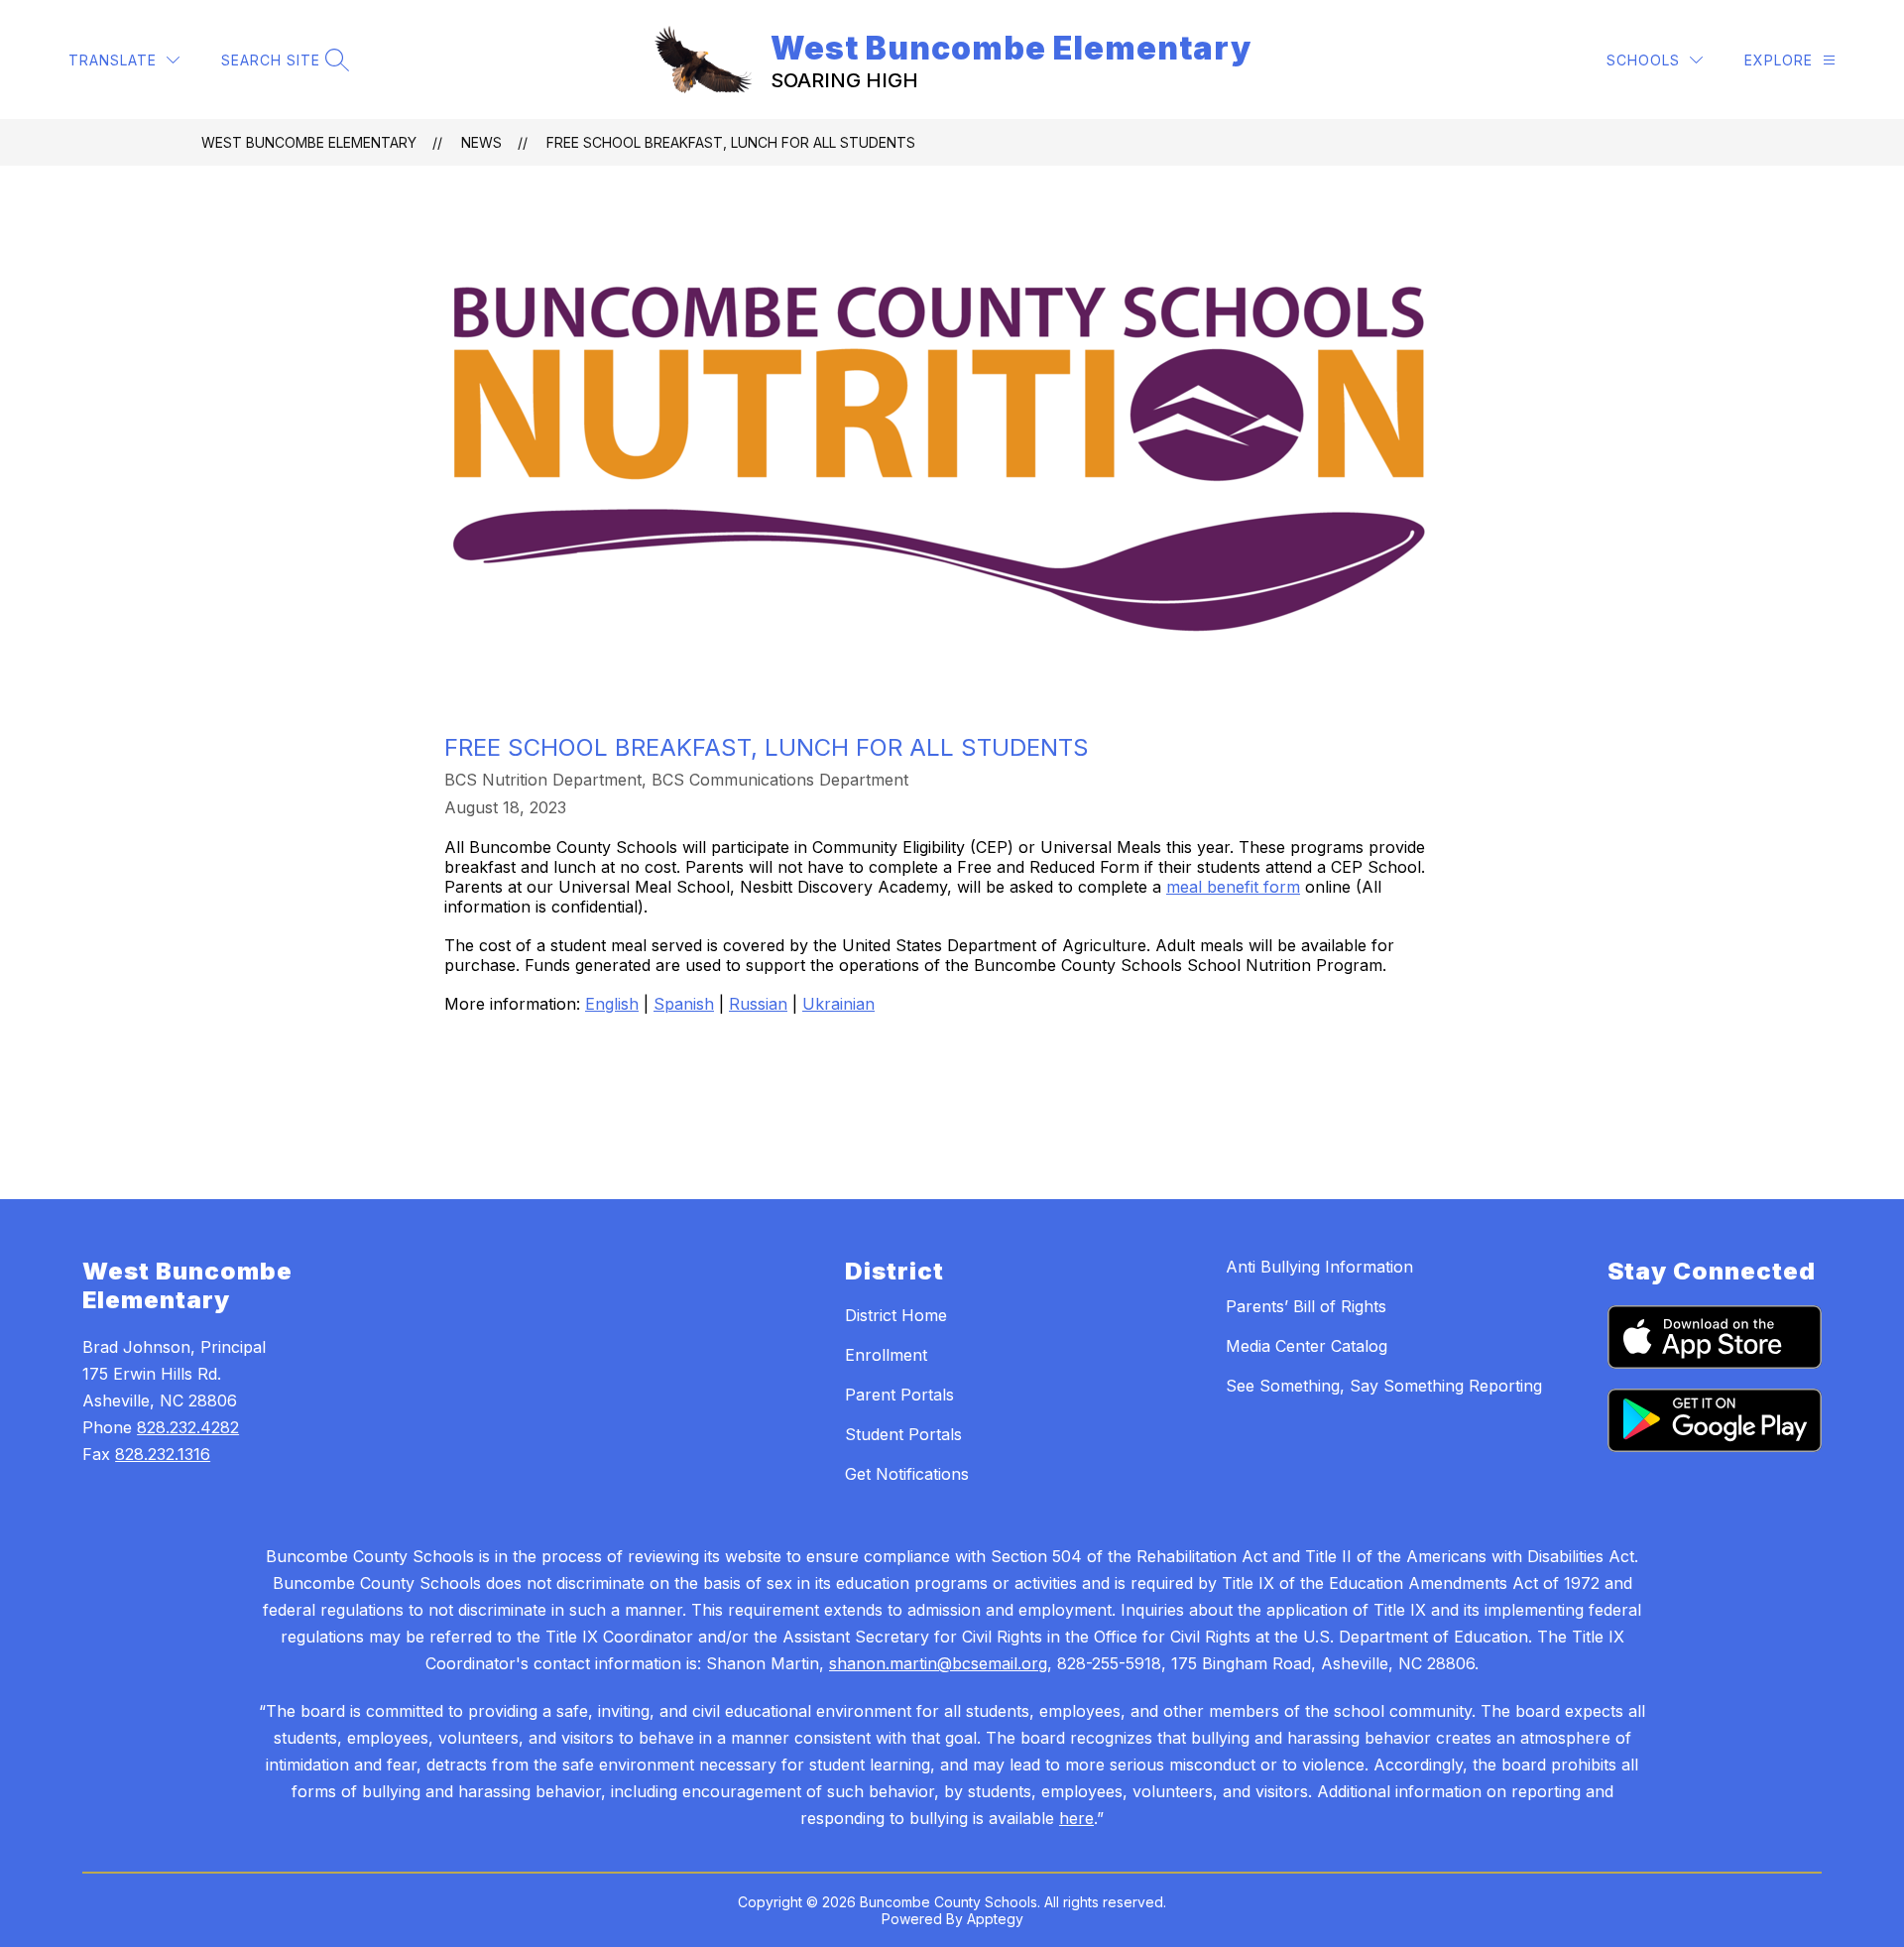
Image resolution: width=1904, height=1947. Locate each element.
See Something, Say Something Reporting (1384, 1386)
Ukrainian (838, 1004)
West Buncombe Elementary (309, 142)
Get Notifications (907, 1474)
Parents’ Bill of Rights (1306, 1306)
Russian (758, 1004)
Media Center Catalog (1307, 1346)
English (612, 1004)
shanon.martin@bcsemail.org (938, 1663)
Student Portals (903, 1434)
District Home (896, 1315)
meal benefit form (1233, 887)
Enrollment (886, 1355)
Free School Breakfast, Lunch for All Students (731, 142)
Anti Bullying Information (1319, 1267)
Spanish (684, 1004)
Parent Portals (899, 1395)
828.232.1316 (163, 1454)
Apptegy (995, 1919)
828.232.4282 (188, 1427)
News (481, 142)
